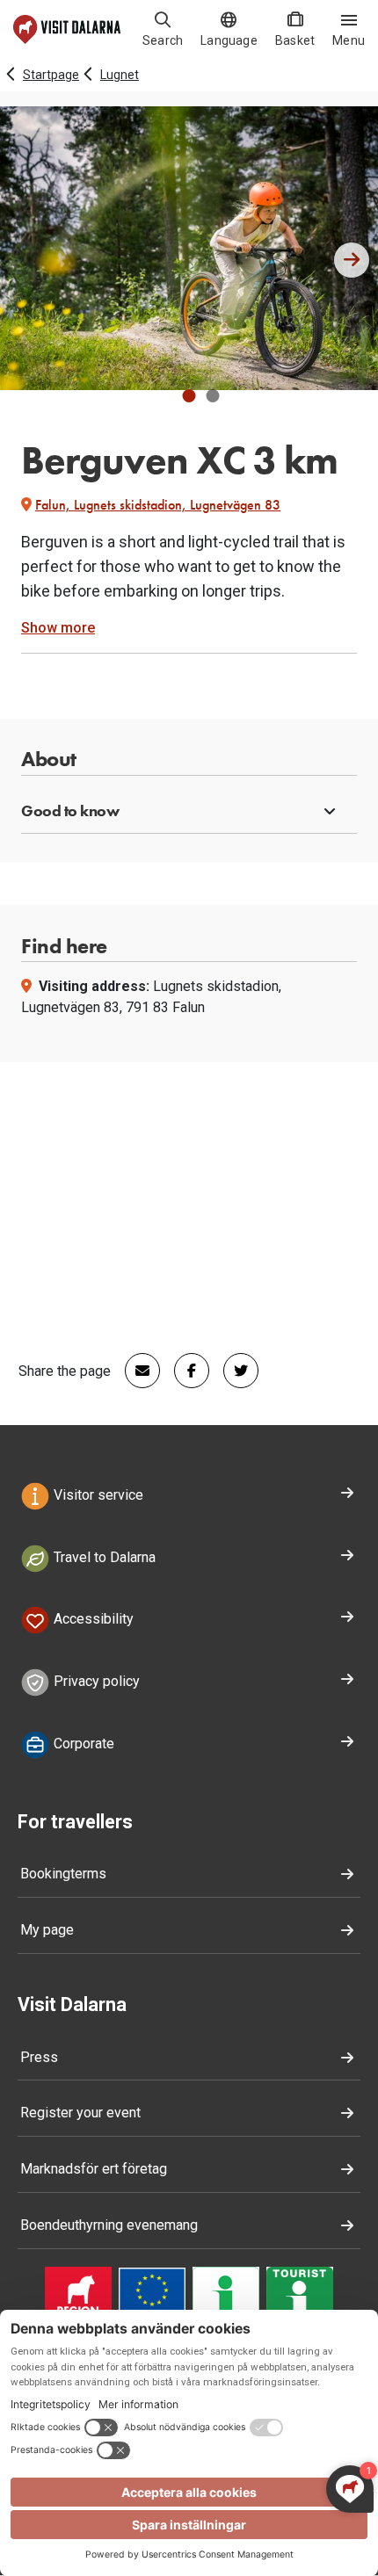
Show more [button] (58, 628)
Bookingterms (63, 1874)
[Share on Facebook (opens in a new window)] (185, 1371)
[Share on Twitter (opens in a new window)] (234, 1371)
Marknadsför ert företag (94, 2169)
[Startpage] (67, 29)
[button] (189, 396)
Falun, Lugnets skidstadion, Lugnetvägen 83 (158, 505)
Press (39, 2057)
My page (47, 1930)
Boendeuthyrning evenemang (109, 2225)
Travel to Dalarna (103, 1557)
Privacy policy (95, 1681)
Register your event (80, 2113)
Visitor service (97, 1495)
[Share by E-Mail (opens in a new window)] (135, 1371)
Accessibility (92, 1620)
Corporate (82, 1744)
